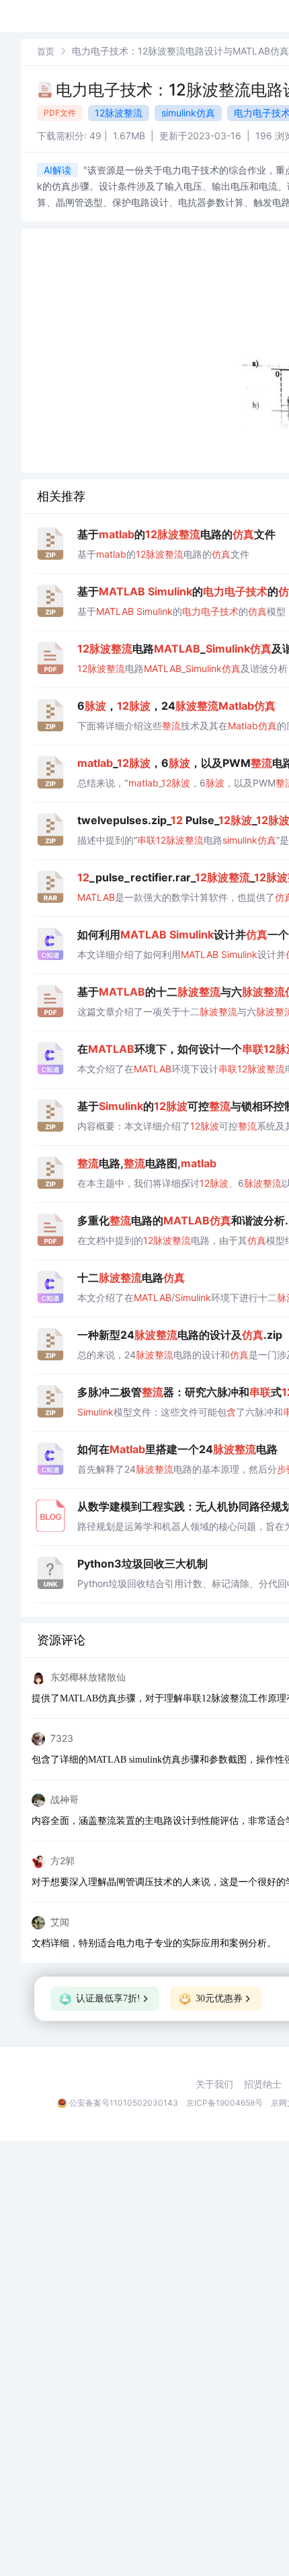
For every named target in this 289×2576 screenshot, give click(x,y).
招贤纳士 (263, 2084)
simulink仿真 (188, 113)
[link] (46, 51)
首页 (46, 51)
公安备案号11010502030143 (124, 2103)
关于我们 (214, 2084)
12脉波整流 (119, 113)
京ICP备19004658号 (224, 2103)
